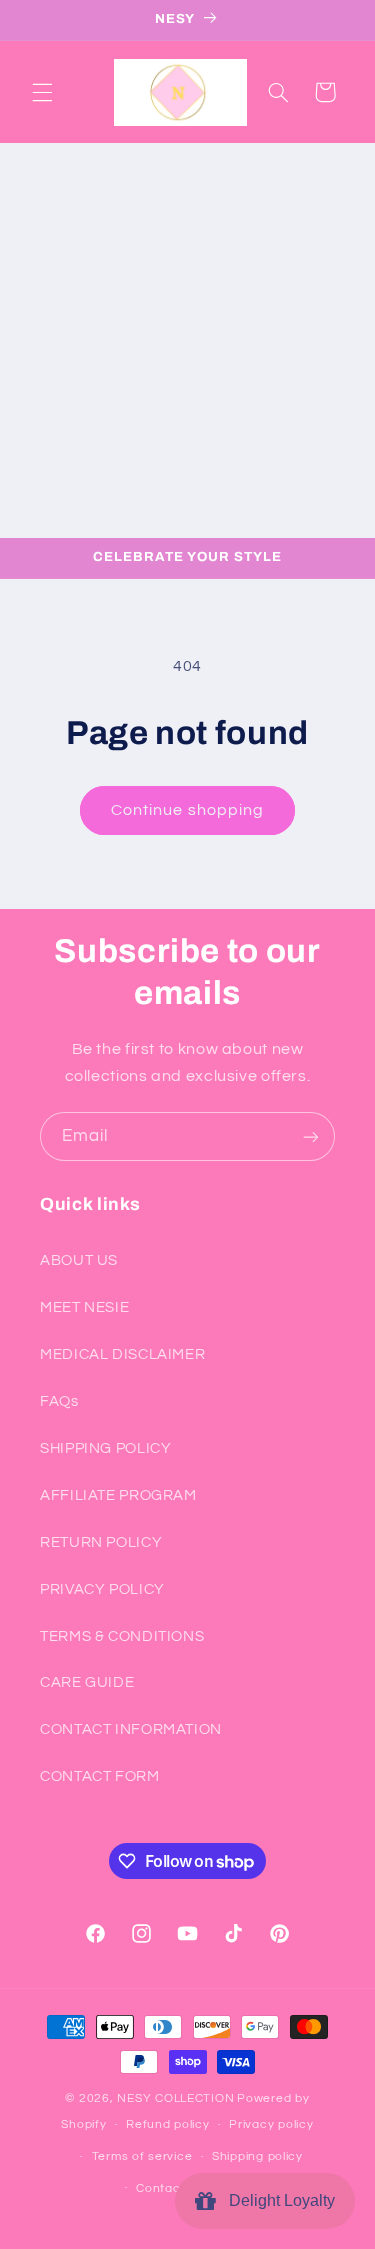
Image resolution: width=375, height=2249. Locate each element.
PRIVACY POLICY (102, 1589)
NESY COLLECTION (175, 2098)
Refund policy (168, 2124)
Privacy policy (271, 2124)
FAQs (59, 1401)
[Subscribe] (311, 1136)
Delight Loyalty (278, 2200)
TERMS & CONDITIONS (122, 1636)
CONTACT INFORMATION (131, 1729)
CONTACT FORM (100, 1776)
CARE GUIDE (87, 1682)
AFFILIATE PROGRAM (118, 1495)
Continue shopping (187, 810)
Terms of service (142, 2156)
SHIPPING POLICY (105, 1448)
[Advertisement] (187, 340)
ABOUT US (79, 1260)
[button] (42, 92)
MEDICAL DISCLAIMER (122, 1354)
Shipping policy (257, 2156)
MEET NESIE (84, 1307)
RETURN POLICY (101, 1542)
